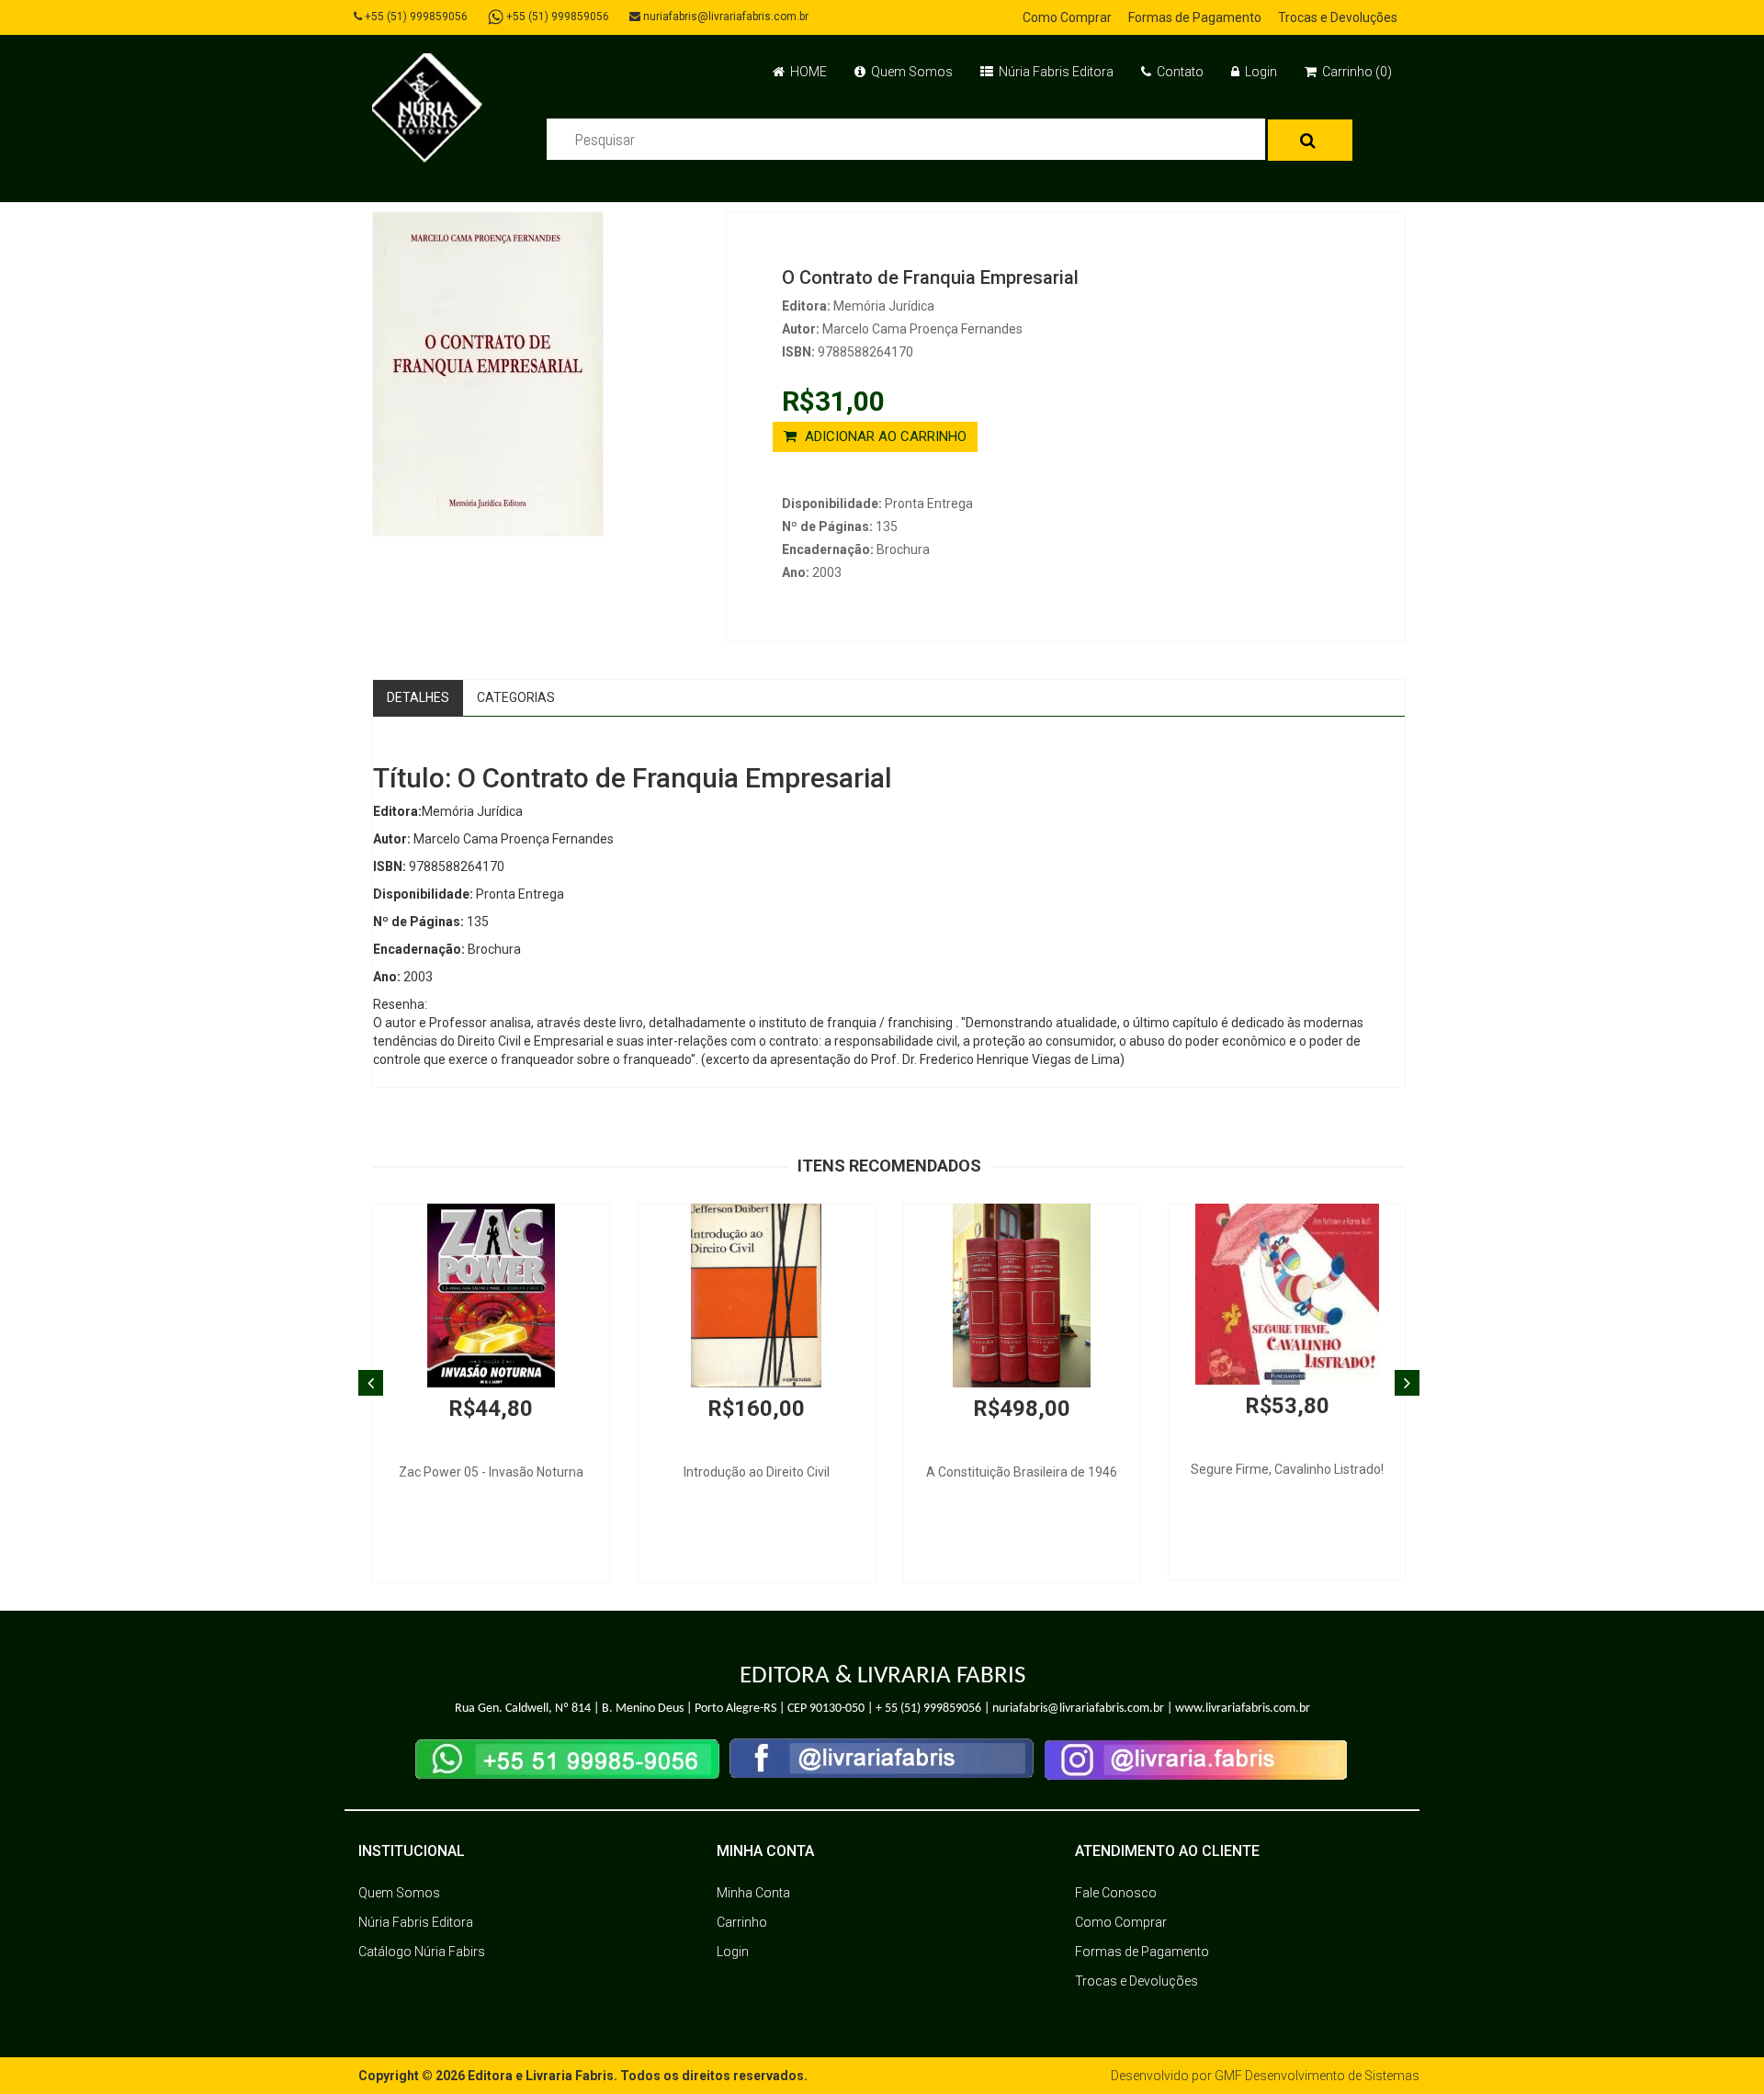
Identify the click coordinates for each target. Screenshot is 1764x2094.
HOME (807, 72)
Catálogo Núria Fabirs (422, 1952)
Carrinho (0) (1356, 72)
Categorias (516, 697)
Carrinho (742, 1922)
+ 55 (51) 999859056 (928, 1709)
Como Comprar (1067, 17)
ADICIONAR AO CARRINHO (884, 436)
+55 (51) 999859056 (415, 17)
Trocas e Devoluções (1338, 17)
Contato (1179, 72)
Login (1260, 72)
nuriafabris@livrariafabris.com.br (724, 17)
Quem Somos (910, 72)
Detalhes (418, 697)
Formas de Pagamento (1195, 17)
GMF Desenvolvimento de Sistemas (1317, 2076)
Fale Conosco (1116, 1893)
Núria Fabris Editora (1055, 72)
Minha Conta (753, 1893)
